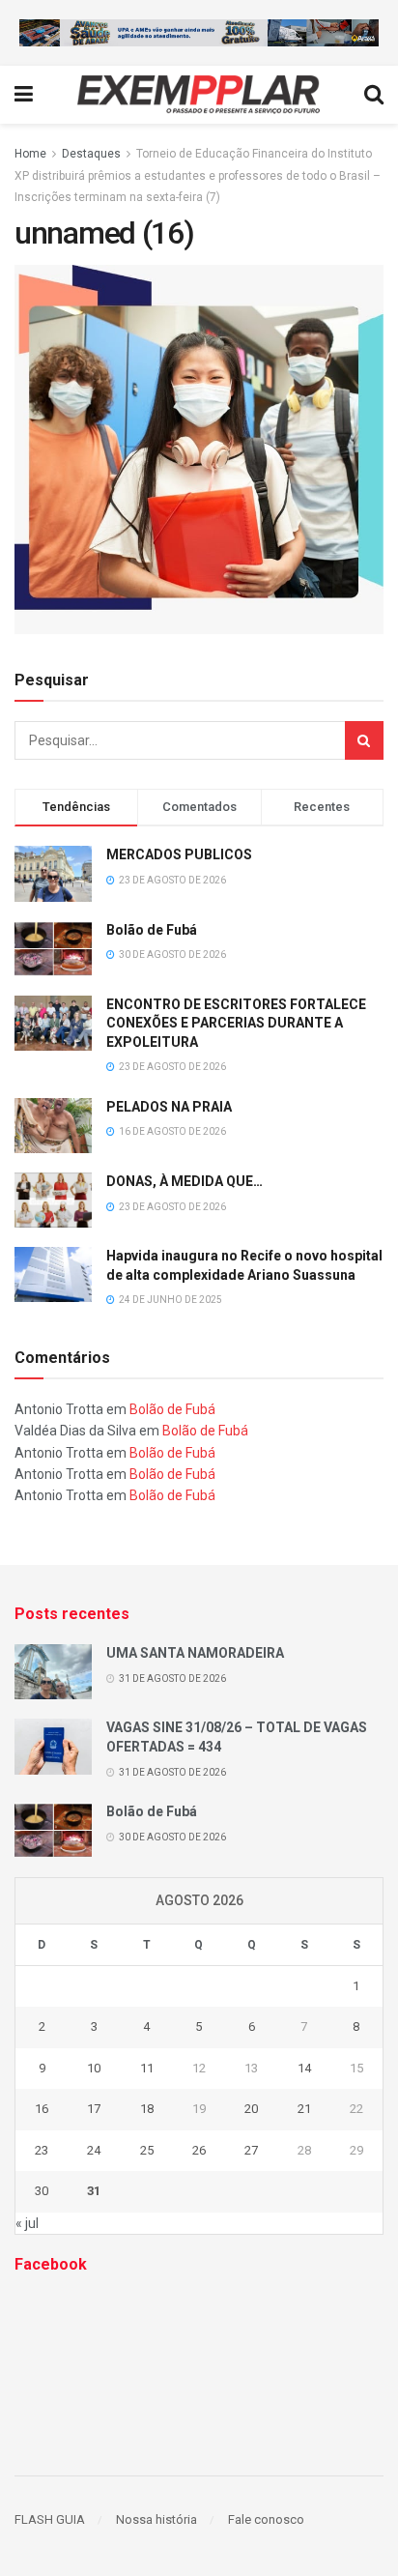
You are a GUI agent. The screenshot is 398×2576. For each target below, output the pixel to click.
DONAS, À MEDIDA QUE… (185, 1181)
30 (42, 2191)
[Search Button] (364, 740)
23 (42, 2150)
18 (147, 2109)
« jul (27, 2223)
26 (199, 2150)
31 (94, 2191)
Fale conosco (266, 2519)
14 (304, 2068)
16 (42, 2109)
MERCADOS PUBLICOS (179, 854)
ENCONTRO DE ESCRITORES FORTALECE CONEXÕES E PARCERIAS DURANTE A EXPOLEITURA (236, 1023)
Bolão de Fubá (152, 930)
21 (304, 2109)
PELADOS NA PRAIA (169, 1107)
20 (251, 2109)
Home (30, 154)
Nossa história (156, 2519)
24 (94, 2150)
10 (94, 2068)
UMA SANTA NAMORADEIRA (195, 1653)
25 (147, 2150)
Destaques (91, 154)
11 (147, 2068)
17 (94, 2109)
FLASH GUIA (50, 2519)
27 (251, 2150)
